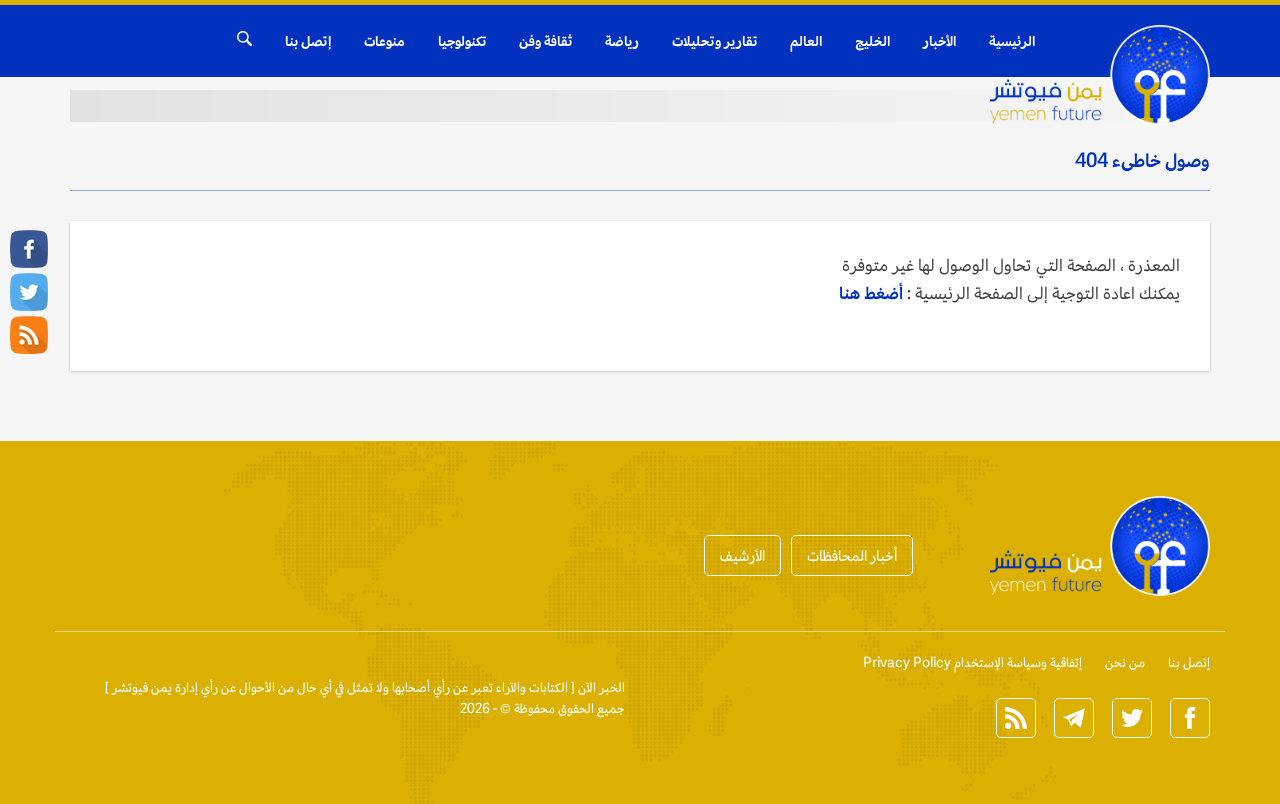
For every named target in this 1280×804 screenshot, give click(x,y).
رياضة (622, 41)
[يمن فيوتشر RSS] (29, 335)
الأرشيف (742, 555)
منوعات (384, 41)
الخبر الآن (601, 687)
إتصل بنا (308, 41)
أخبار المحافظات (852, 555)
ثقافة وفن (545, 41)
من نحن (1125, 662)
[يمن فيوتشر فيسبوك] (29, 249)
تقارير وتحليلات (714, 41)
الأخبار (939, 41)
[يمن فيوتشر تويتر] (29, 292)
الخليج (872, 41)
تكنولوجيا (462, 41)
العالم (806, 41)
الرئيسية (1012, 41)
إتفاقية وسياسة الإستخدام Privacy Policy (972, 662)
